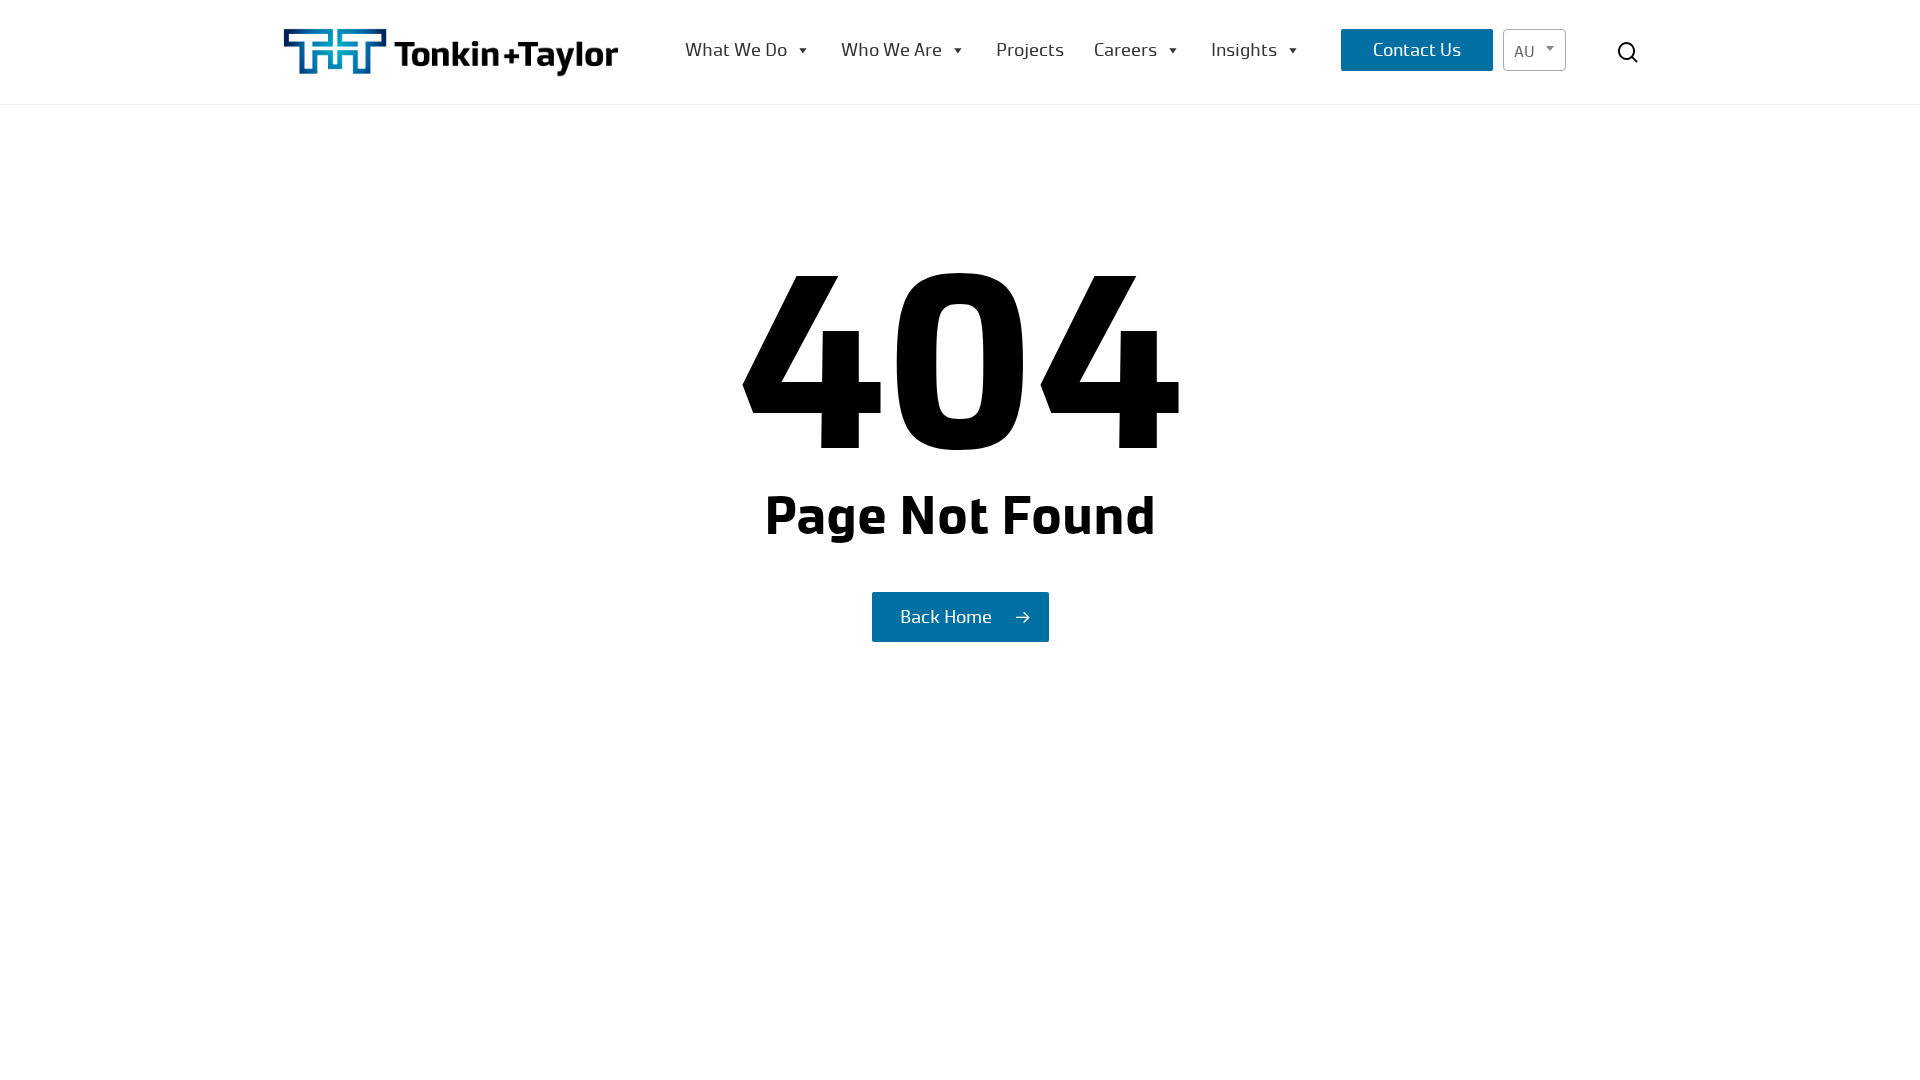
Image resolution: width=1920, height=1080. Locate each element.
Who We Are (891, 50)
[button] (1882, 10)
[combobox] (1534, 50)
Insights (1244, 50)
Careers (1125, 50)
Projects (1030, 50)
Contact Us (1417, 50)
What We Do (736, 50)
